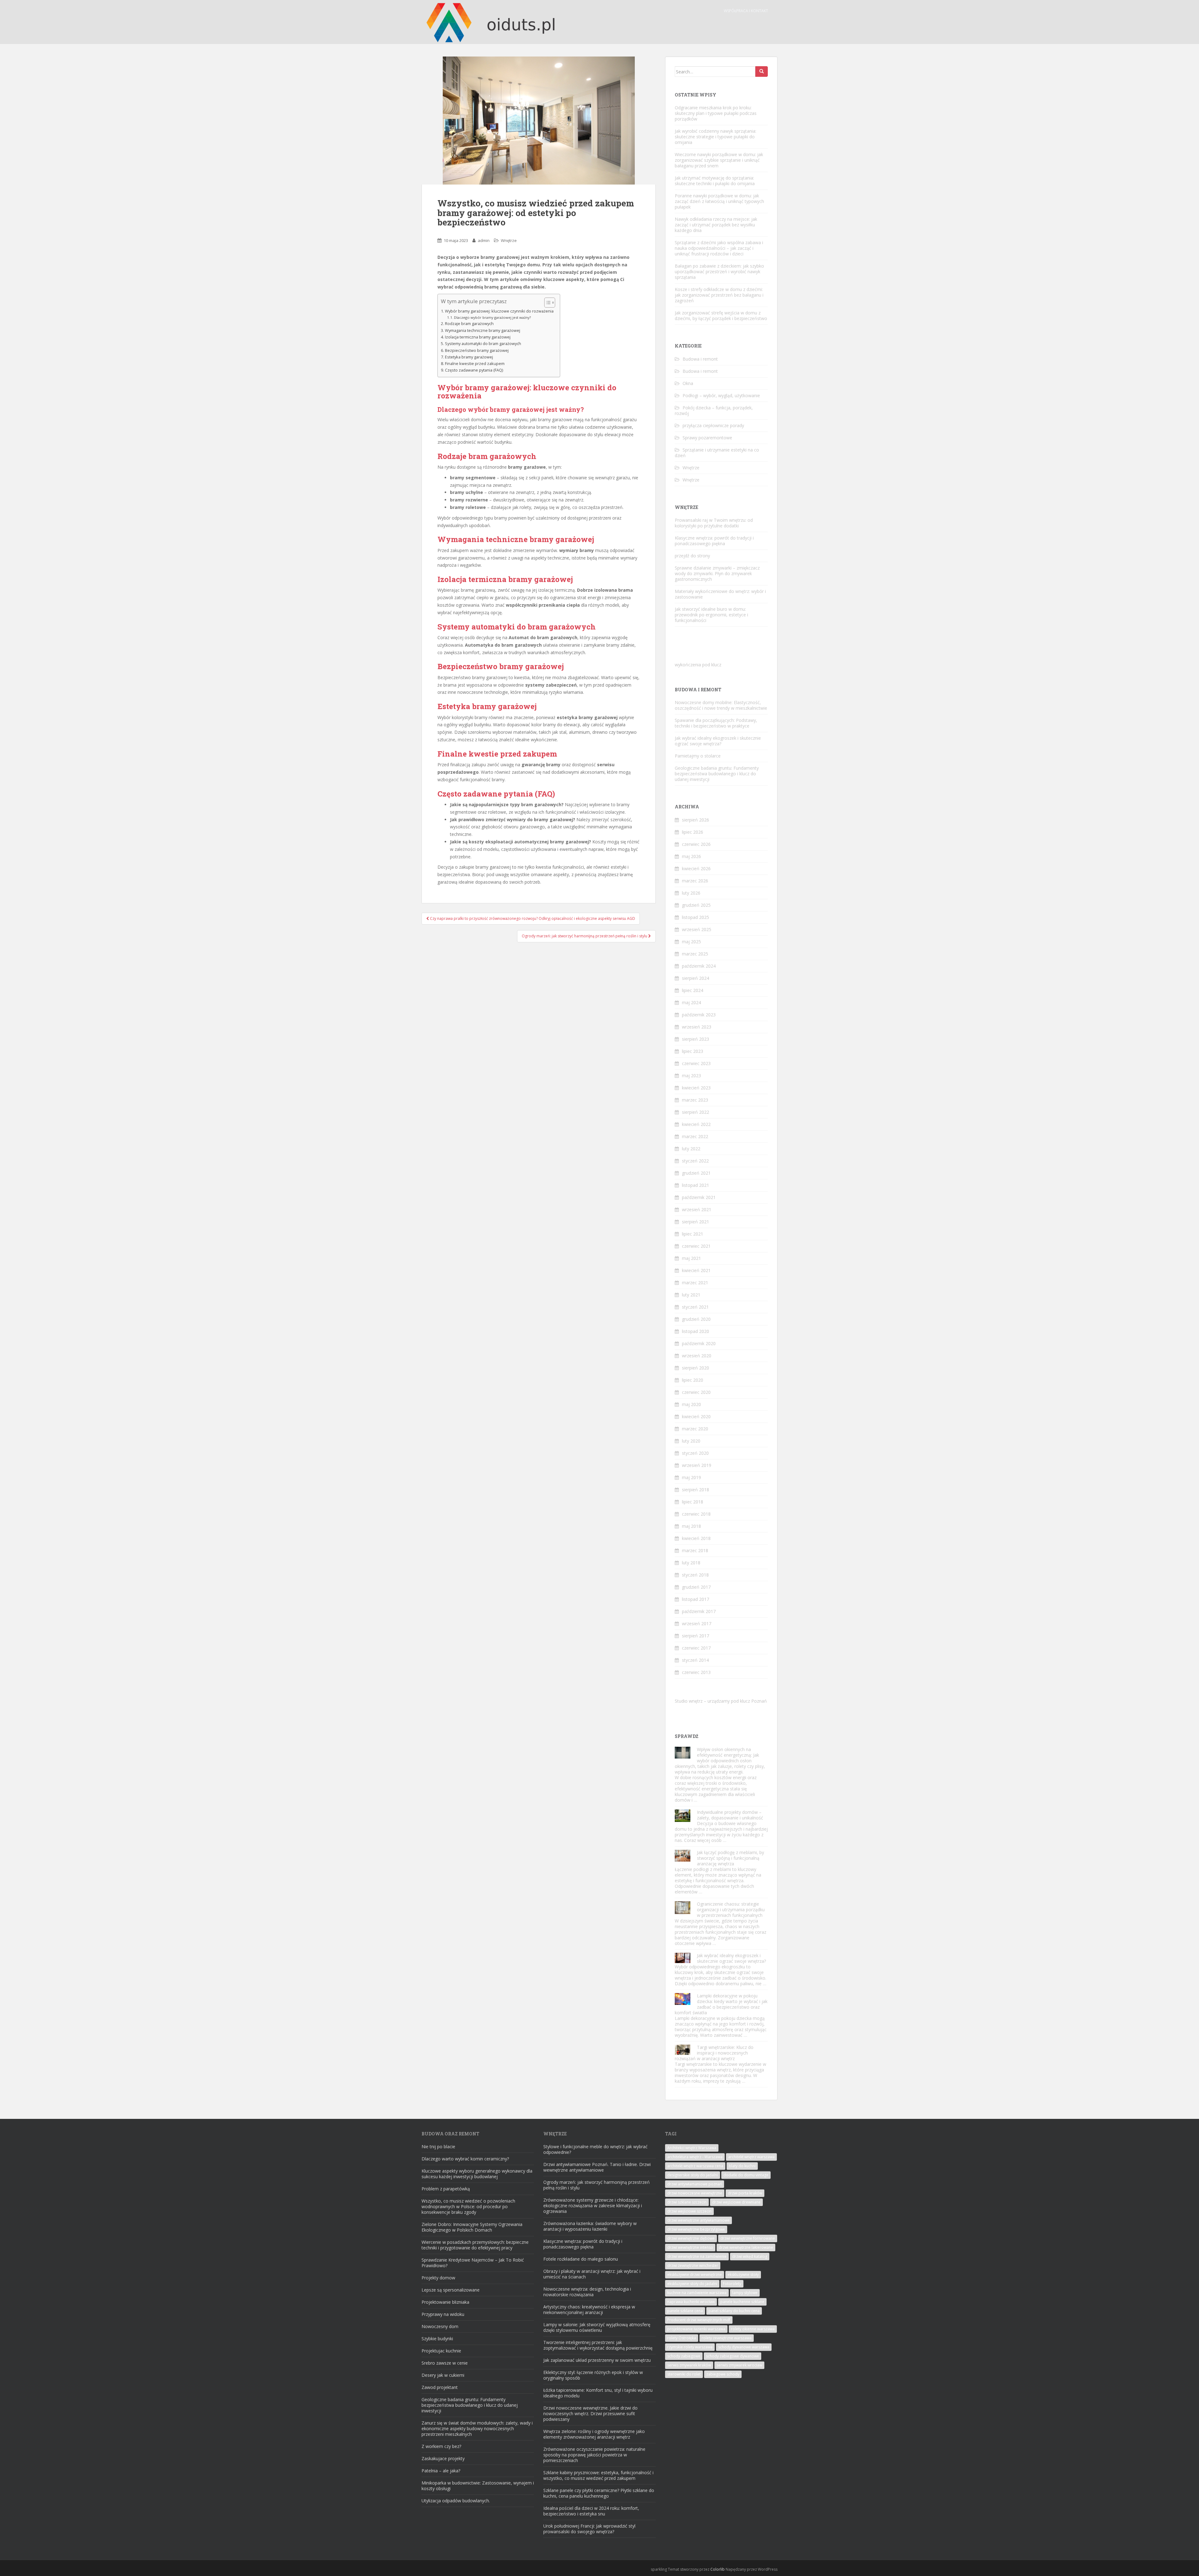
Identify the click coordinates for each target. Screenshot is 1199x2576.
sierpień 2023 (696, 1039)
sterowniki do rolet (684, 2374)
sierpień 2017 (696, 1636)
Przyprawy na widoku (443, 2314)
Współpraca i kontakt (746, 11)
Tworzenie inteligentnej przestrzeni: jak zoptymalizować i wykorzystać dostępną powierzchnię (598, 2345)
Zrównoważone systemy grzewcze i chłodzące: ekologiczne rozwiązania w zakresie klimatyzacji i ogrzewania (593, 2206)
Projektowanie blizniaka (445, 2302)
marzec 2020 (695, 1429)
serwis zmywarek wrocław (739, 2365)
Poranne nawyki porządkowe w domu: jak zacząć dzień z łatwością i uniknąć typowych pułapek (719, 201)
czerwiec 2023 (696, 1063)
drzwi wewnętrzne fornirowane (748, 2238)
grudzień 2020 (696, 1319)
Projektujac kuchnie (441, 2351)
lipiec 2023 (693, 1051)
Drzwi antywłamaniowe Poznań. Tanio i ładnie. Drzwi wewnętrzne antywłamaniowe (597, 2167)
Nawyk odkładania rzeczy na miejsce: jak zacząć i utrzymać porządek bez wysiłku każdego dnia (716, 225)
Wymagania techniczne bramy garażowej (483, 331)
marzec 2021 (695, 1283)
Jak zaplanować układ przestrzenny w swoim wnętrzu (597, 2360)
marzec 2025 (695, 954)
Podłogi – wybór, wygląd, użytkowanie (721, 395)
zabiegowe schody (723, 2374)
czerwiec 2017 (696, 1648)
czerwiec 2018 (696, 1514)
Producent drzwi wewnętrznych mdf (699, 2320)
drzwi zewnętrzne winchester (693, 2265)
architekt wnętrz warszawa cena (695, 2166)
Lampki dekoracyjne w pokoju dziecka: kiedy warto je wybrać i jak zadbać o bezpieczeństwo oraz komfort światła (721, 2004)
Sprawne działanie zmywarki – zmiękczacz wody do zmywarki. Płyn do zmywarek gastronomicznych (717, 573)
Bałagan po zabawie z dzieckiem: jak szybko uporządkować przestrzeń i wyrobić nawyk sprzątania (719, 271)
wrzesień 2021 (697, 1209)
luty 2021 (691, 1295)
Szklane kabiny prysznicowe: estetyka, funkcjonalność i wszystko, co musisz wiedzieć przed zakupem (598, 2475)
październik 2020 (699, 1343)
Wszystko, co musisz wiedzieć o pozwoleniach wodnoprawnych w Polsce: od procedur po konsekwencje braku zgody (468, 2206)
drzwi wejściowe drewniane (736, 2202)
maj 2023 (691, 1076)
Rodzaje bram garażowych (469, 324)
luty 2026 (691, 893)
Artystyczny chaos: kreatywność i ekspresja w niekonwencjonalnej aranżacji (589, 2310)
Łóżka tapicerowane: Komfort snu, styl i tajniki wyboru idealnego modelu (598, 2393)
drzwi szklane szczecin (687, 2202)
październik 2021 (699, 1197)
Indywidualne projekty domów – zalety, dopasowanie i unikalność (730, 1815)
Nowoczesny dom (440, 2326)
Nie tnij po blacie (438, 2147)
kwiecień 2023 (696, 1088)
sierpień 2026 (696, 820)
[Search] (762, 72)
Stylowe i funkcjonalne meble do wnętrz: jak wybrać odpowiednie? (595, 2149)
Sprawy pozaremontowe (707, 438)
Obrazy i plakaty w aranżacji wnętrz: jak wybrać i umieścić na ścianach (592, 2274)
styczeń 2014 (695, 1660)
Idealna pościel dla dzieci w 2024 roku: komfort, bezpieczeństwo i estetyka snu (591, 2511)
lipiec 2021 (693, 1234)
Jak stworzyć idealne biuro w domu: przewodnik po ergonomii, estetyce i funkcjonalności (711, 615)
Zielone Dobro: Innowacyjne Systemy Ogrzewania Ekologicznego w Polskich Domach (472, 2227)
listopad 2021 (696, 1185)
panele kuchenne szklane (742, 2302)
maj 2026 (691, 856)
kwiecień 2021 (696, 1270)
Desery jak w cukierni (443, 2375)
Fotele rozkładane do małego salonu (581, 2259)
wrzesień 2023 (697, 1027)
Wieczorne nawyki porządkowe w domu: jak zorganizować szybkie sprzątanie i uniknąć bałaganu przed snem (719, 160)
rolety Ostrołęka (682, 2338)
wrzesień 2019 (697, 1465)
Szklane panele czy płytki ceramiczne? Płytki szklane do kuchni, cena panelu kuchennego (599, 2493)
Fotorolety (732, 2284)
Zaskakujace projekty (443, 2458)
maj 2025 (691, 942)
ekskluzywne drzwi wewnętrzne (695, 2275)
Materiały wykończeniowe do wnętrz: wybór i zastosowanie (720, 594)
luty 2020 (691, 1441)
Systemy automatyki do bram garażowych (483, 344)
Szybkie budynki (437, 2339)
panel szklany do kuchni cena (734, 2311)
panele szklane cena (685, 2311)
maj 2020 (691, 1404)
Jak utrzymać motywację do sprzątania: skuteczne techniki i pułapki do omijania (715, 181)
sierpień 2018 (696, 1490)
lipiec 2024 (693, 990)
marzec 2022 (695, 1136)
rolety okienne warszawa (753, 2329)
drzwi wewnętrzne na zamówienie (697, 2256)
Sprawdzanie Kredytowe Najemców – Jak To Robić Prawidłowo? (473, 2263)
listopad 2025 (696, 917)
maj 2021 (691, 1258)
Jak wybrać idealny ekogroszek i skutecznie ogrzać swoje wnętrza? (718, 741)
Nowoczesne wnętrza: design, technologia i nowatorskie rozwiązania (587, 2292)
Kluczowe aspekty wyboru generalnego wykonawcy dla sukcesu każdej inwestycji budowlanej (477, 2174)
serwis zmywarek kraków (689, 2365)
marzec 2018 (695, 1550)
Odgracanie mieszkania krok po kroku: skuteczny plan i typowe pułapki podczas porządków (716, 113)
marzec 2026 (695, 881)
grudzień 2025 (696, 905)
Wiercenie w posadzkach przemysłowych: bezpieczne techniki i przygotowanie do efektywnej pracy (475, 2245)
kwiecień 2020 (696, 1416)
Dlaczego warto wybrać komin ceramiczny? (465, 2159)
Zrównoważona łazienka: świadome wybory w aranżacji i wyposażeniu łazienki (590, 2226)
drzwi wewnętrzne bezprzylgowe (696, 2229)
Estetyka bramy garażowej (469, 357)
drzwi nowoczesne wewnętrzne (695, 2193)
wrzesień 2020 (697, 1356)
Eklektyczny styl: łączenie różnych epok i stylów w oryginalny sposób (593, 2375)
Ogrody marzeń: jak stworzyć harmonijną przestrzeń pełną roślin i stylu (597, 2185)
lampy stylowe (745, 2293)
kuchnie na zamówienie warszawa (697, 2293)
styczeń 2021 (695, 1307)
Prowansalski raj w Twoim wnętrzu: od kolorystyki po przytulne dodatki (714, 523)
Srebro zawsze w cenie (445, 2363)
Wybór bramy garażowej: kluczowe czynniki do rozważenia (499, 311)
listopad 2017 (696, 1599)
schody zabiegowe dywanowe (733, 2356)
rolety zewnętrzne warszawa (727, 2338)
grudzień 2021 (696, 1173)
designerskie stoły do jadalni (693, 2175)
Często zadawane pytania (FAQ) (474, 370)
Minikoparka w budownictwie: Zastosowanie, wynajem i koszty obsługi (478, 2486)
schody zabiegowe (684, 2356)
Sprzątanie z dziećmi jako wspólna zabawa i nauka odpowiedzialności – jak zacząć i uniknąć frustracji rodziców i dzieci (719, 248)
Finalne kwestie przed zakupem (475, 364)
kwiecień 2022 (696, 1124)
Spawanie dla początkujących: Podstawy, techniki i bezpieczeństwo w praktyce (716, 723)
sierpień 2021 (696, 1222)
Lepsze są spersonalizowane (451, 2290)
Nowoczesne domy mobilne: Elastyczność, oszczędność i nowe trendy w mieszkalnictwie (721, 705)
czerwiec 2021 (696, 1246)
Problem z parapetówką (446, 2189)
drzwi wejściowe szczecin (689, 2211)
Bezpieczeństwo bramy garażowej (477, 350)
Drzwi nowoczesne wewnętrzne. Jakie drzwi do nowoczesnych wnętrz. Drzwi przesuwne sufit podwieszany (590, 2413)
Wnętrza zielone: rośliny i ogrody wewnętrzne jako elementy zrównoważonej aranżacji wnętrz (594, 2434)
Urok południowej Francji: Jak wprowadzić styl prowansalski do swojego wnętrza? (589, 2529)
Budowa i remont (700, 359)
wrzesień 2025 (697, 929)
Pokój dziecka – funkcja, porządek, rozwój (714, 410)
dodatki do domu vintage (746, 2175)
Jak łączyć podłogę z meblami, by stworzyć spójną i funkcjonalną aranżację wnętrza (730, 1858)
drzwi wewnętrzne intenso (690, 2247)
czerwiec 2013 (696, 1672)
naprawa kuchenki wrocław (691, 2302)
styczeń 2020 (695, 1453)
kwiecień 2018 (696, 1538)
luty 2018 (691, 1563)
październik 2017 (699, 1611)
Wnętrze (509, 240)
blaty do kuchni (742, 2166)
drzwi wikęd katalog (750, 2256)
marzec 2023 (695, 1100)
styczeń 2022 (695, 1161)
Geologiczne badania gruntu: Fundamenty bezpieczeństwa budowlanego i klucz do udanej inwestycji (717, 774)
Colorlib (718, 2569)
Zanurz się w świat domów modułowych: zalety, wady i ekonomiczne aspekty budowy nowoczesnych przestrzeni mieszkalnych (477, 2428)
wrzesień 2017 (697, 1624)
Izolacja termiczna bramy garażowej (478, 337)
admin (484, 240)
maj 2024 (691, 1002)
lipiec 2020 (693, 1380)
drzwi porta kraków (745, 2193)
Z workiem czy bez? (441, 2446)
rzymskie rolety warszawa (690, 2347)
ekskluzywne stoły (743, 2275)
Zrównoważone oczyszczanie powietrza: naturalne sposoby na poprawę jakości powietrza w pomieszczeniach (594, 2455)
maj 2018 (691, 1526)
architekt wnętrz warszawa (751, 2157)
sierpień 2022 (696, 1112)
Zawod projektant (440, 2387)
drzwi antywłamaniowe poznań (695, 2184)
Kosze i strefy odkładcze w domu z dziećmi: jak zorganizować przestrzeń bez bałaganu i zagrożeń (719, 295)
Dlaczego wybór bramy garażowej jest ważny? (492, 317)
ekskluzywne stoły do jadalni (692, 2284)
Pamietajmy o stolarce (698, 756)
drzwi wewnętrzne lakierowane (746, 2247)
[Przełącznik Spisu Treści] (547, 303)
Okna (688, 383)
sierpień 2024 (696, 978)
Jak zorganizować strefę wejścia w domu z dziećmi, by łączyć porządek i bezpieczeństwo (721, 316)
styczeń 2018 (695, 1575)
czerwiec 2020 (696, 1392)
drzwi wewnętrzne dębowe (691, 2238)
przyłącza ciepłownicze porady (713, 425)
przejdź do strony (692, 556)
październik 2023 (699, 1015)
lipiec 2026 (693, 832)
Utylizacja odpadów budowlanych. (456, 2501)
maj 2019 (691, 1477)
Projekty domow (438, 2278)
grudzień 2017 (696, 1587)
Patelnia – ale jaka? (441, 2471)
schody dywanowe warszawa (744, 2347)
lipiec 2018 (693, 1502)
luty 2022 (691, 1149)
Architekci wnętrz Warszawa (692, 2148)
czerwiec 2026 (696, 844)
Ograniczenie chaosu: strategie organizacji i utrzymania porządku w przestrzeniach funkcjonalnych (731, 1910)
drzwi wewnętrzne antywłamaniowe (698, 2220)
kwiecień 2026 (696, 869)
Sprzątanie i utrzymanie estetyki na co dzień (717, 453)
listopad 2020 (696, 1331)
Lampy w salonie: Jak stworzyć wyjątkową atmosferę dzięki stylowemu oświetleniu (597, 2327)
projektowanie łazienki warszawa (696, 2329)
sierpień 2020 (696, 1368)
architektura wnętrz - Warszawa (695, 2157)
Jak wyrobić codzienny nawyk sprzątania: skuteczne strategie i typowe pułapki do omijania (715, 137)
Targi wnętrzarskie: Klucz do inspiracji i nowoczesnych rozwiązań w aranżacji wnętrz (714, 2053)
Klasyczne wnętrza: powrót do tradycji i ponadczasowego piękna (714, 541)
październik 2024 (699, 966)
